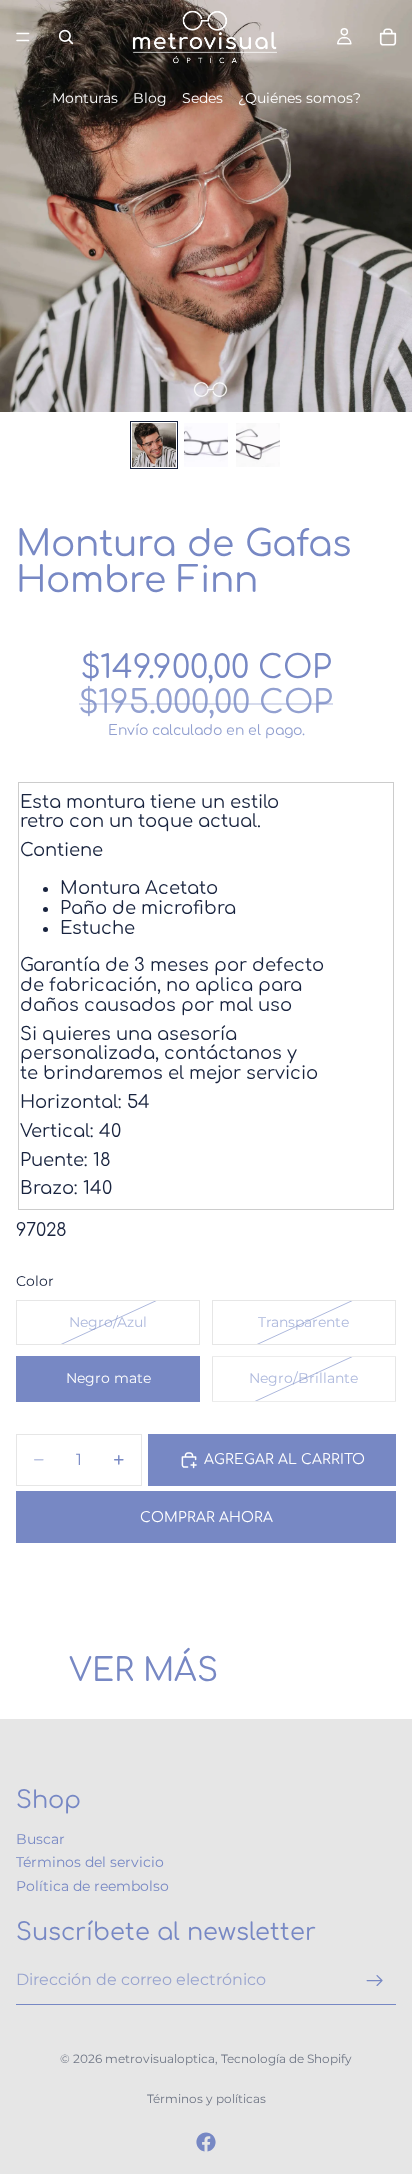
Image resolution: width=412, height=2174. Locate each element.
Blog (150, 98)
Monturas (85, 98)
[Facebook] (206, 2142)
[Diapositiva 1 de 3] (154, 445)
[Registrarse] (375, 1980)
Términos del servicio (90, 1862)
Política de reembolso (92, 1886)
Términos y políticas (206, 2098)
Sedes (202, 98)
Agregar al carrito (284, 1459)
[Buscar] (66, 37)
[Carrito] (388, 37)
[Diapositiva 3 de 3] (258, 445)
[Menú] (23, 37)
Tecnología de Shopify (286, 2058)
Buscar (40, 1839)
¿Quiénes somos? (299, 98)
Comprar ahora (206, 1517)
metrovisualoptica (160, 2058)
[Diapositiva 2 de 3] (206, 445)
